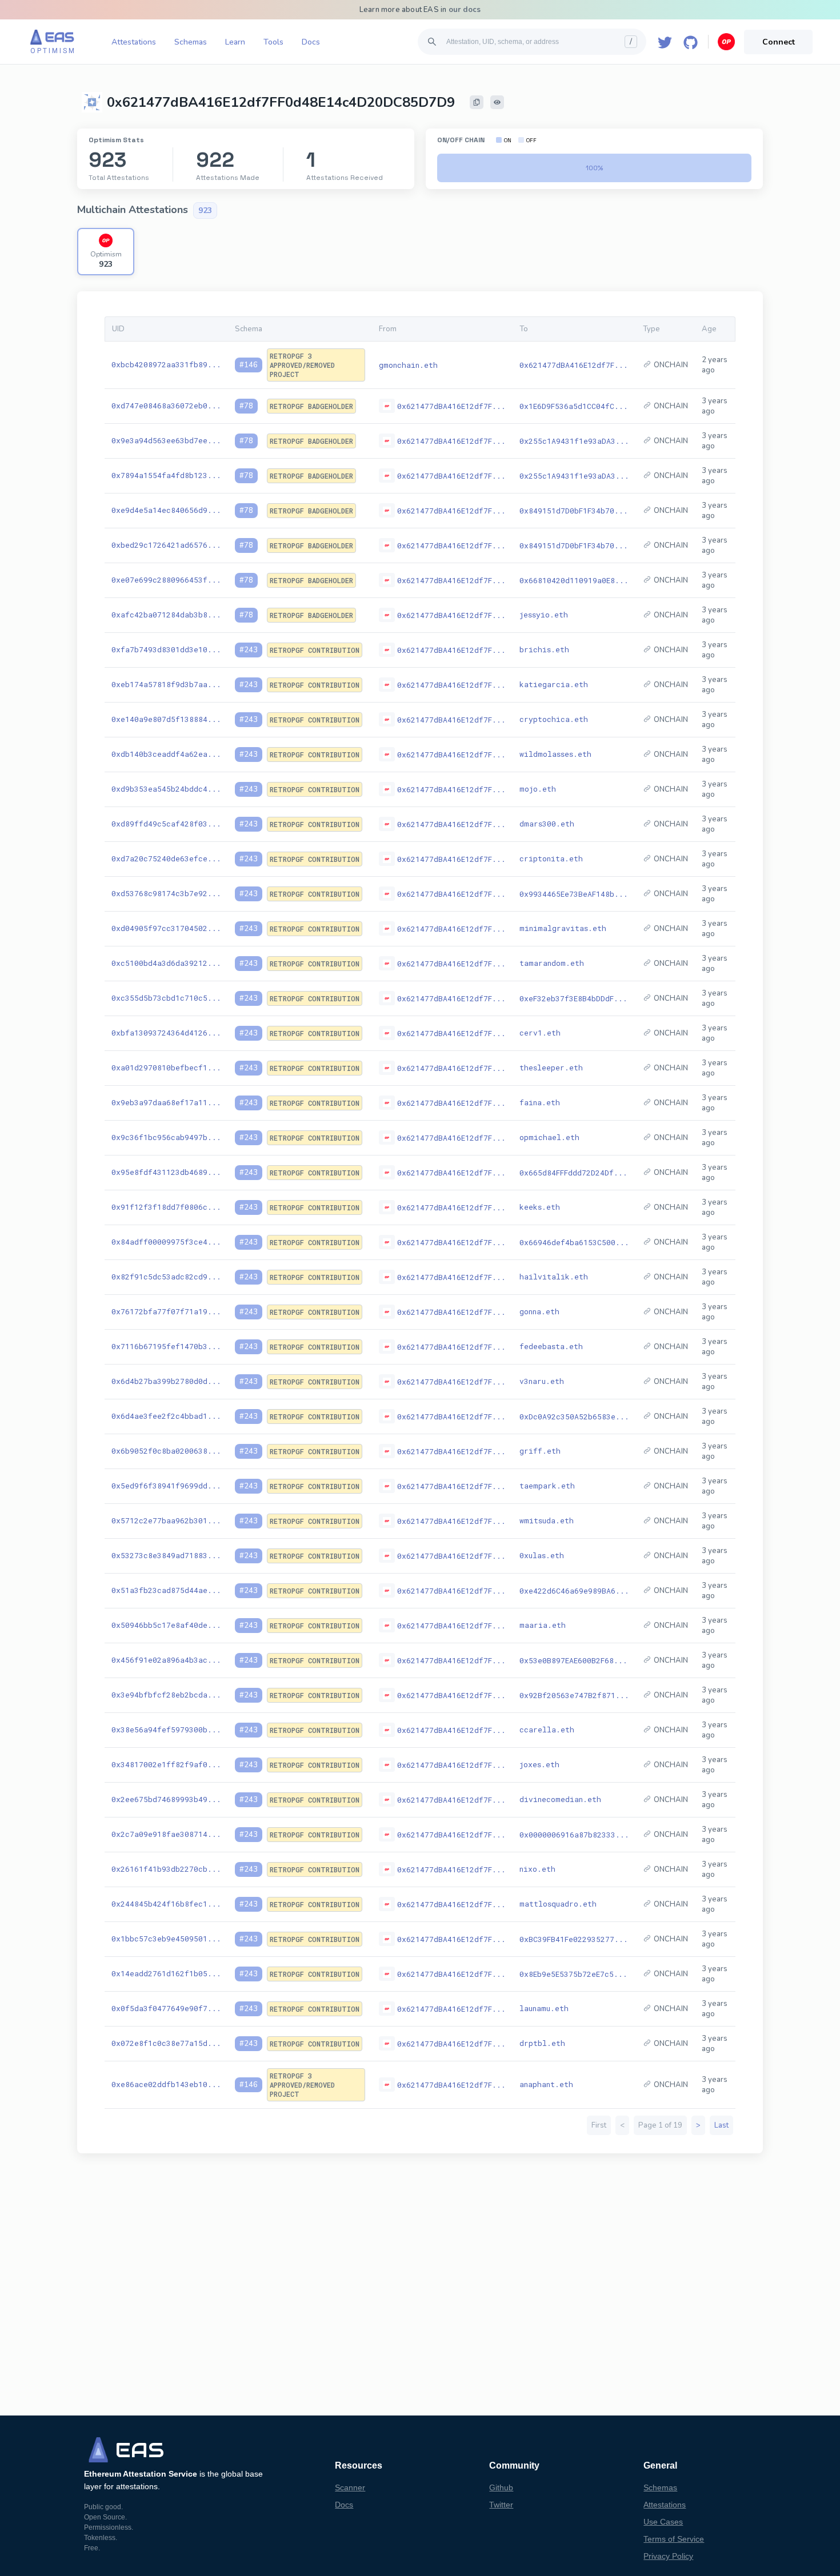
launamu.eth (544, 2008)
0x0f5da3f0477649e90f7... (166, 2008)
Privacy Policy (668, 2556)
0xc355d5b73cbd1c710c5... (166, 998)
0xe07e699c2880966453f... (166, 580)
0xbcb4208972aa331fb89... (166, 364)
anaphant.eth (546, 2084)
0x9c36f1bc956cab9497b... (166, 1137)
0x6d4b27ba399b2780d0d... (166, 1381)
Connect (779, 42)
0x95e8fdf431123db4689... (166, 1172)
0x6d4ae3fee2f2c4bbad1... (166, 1416)
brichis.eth (544, 649)
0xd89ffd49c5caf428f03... (166, 824)
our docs (465, 10)
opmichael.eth (549, 1137)
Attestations (134, 42)
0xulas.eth (542, 1555)
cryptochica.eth (554, 719)
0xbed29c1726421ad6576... (166, 545)
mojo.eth (538, 789)
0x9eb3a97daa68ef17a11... (166, 1102)
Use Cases (663, 2522)
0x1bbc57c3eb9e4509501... (166, 1939)
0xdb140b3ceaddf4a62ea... (166, 754)
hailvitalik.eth (554, 1277)
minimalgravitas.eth (563, 928)
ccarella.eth (547, 1730)
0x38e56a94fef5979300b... (166, 1730)
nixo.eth (537, 1869)
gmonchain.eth (408, 365)
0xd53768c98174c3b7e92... (166, 893)
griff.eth (540, 1451)
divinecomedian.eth (560, 1799)
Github (501, 2487)
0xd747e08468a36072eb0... (166, 406)
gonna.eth (539, 1311)
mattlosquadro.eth (558, 1904)
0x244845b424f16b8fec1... (166, 1904)
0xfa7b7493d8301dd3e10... (166, 649)
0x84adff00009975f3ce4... (166, 1242)
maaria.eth (543, 1625)
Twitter (501, 2505)
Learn (235, 42)
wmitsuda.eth (547, 1520)
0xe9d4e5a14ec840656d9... (166, 510)
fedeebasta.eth (551, 1346)
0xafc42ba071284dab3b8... (166, 615)
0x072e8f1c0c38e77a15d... (166, 2043)
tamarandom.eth (552, 963)
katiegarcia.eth (554, 684)
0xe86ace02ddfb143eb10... (166, 2084)
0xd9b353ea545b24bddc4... (166, 789)
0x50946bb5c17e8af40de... (166, 1625)
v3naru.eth (542, 1381)
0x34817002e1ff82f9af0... (166, 1764)
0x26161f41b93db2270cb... (166, 1869)
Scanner (350, 2487)
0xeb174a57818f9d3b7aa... (166, 684)
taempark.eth (547, 1486)
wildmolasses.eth (555, 754)
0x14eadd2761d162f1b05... (166, 1973)
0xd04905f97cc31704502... (166, 928)
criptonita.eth (551, 858)
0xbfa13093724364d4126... (166, 1033)
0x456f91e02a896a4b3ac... (166, 1660)
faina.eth (540, 1102)
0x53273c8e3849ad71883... (166, 1555)
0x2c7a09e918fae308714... (166, 1834)
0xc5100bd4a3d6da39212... (166, 963)
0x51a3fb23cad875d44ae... (166, 1590)
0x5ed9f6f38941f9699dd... (166, 1486)
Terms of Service (674, 2539)
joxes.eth (539, 1764)
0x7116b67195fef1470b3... (166, 1346)
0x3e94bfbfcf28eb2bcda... (166, 1695)
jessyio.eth (544, 615)
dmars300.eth (547, 824)
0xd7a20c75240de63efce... (166, 858)
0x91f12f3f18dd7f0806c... (166, 1207)
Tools (273, 42)
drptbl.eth (542, 2043)
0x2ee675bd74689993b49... (166, 1799)
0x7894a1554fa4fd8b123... (166, 475)
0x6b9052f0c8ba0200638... (166, 1451)
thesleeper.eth (551, 1068)
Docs (311, 42)
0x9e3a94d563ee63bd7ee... (166, 440)
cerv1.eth (540, 1033)
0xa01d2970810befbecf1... (166, 1068)
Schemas (191, 42)
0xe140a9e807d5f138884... (166, 719)
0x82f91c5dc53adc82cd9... (166, 1277)
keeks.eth (540, 1207)
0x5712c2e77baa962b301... (166, 1520)
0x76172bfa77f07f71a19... (166, 1311)
